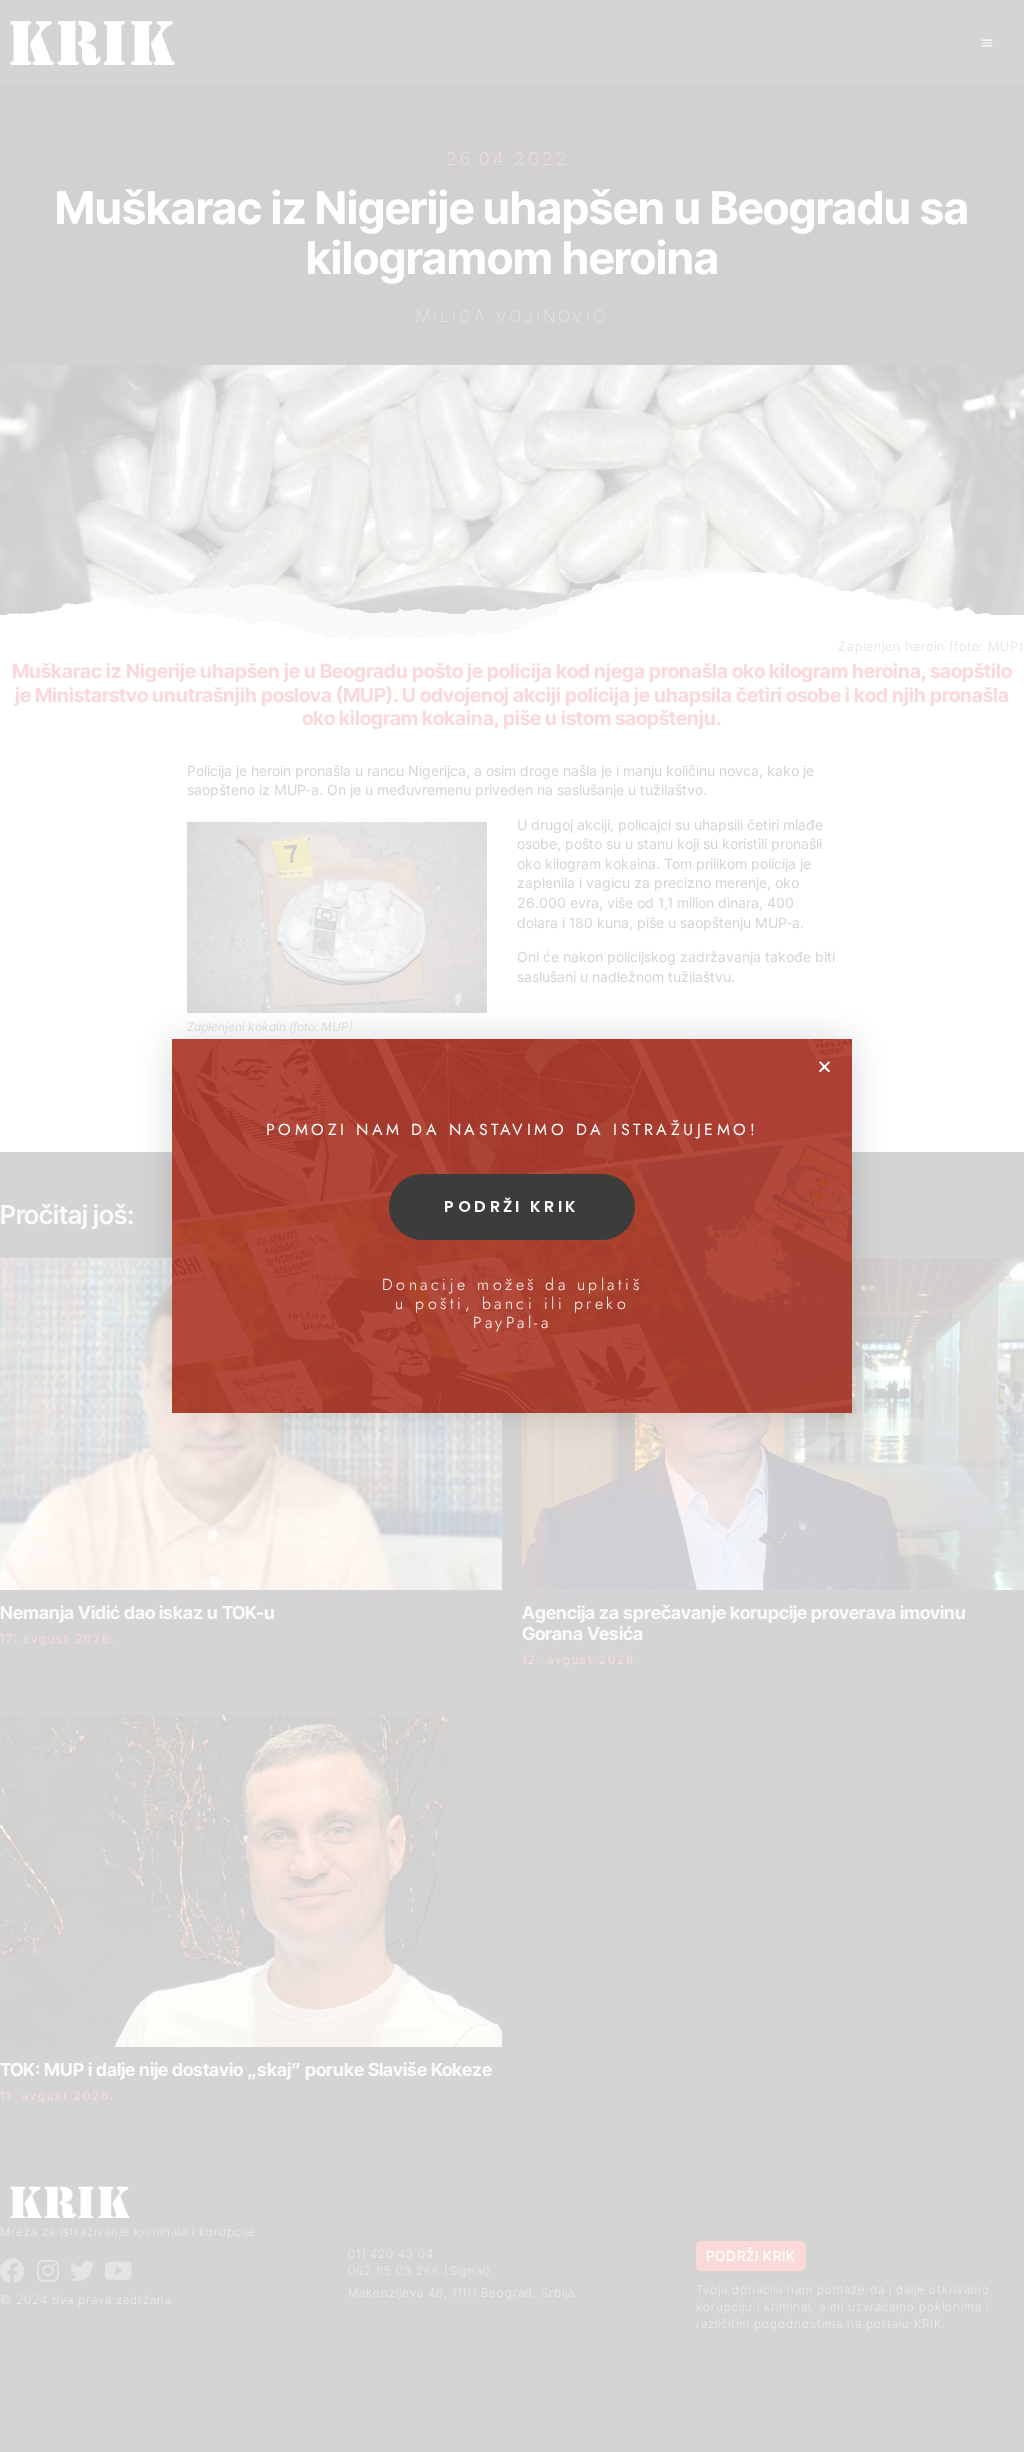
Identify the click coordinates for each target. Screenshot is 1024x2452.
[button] (824, 1066)
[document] (512, 1226)
